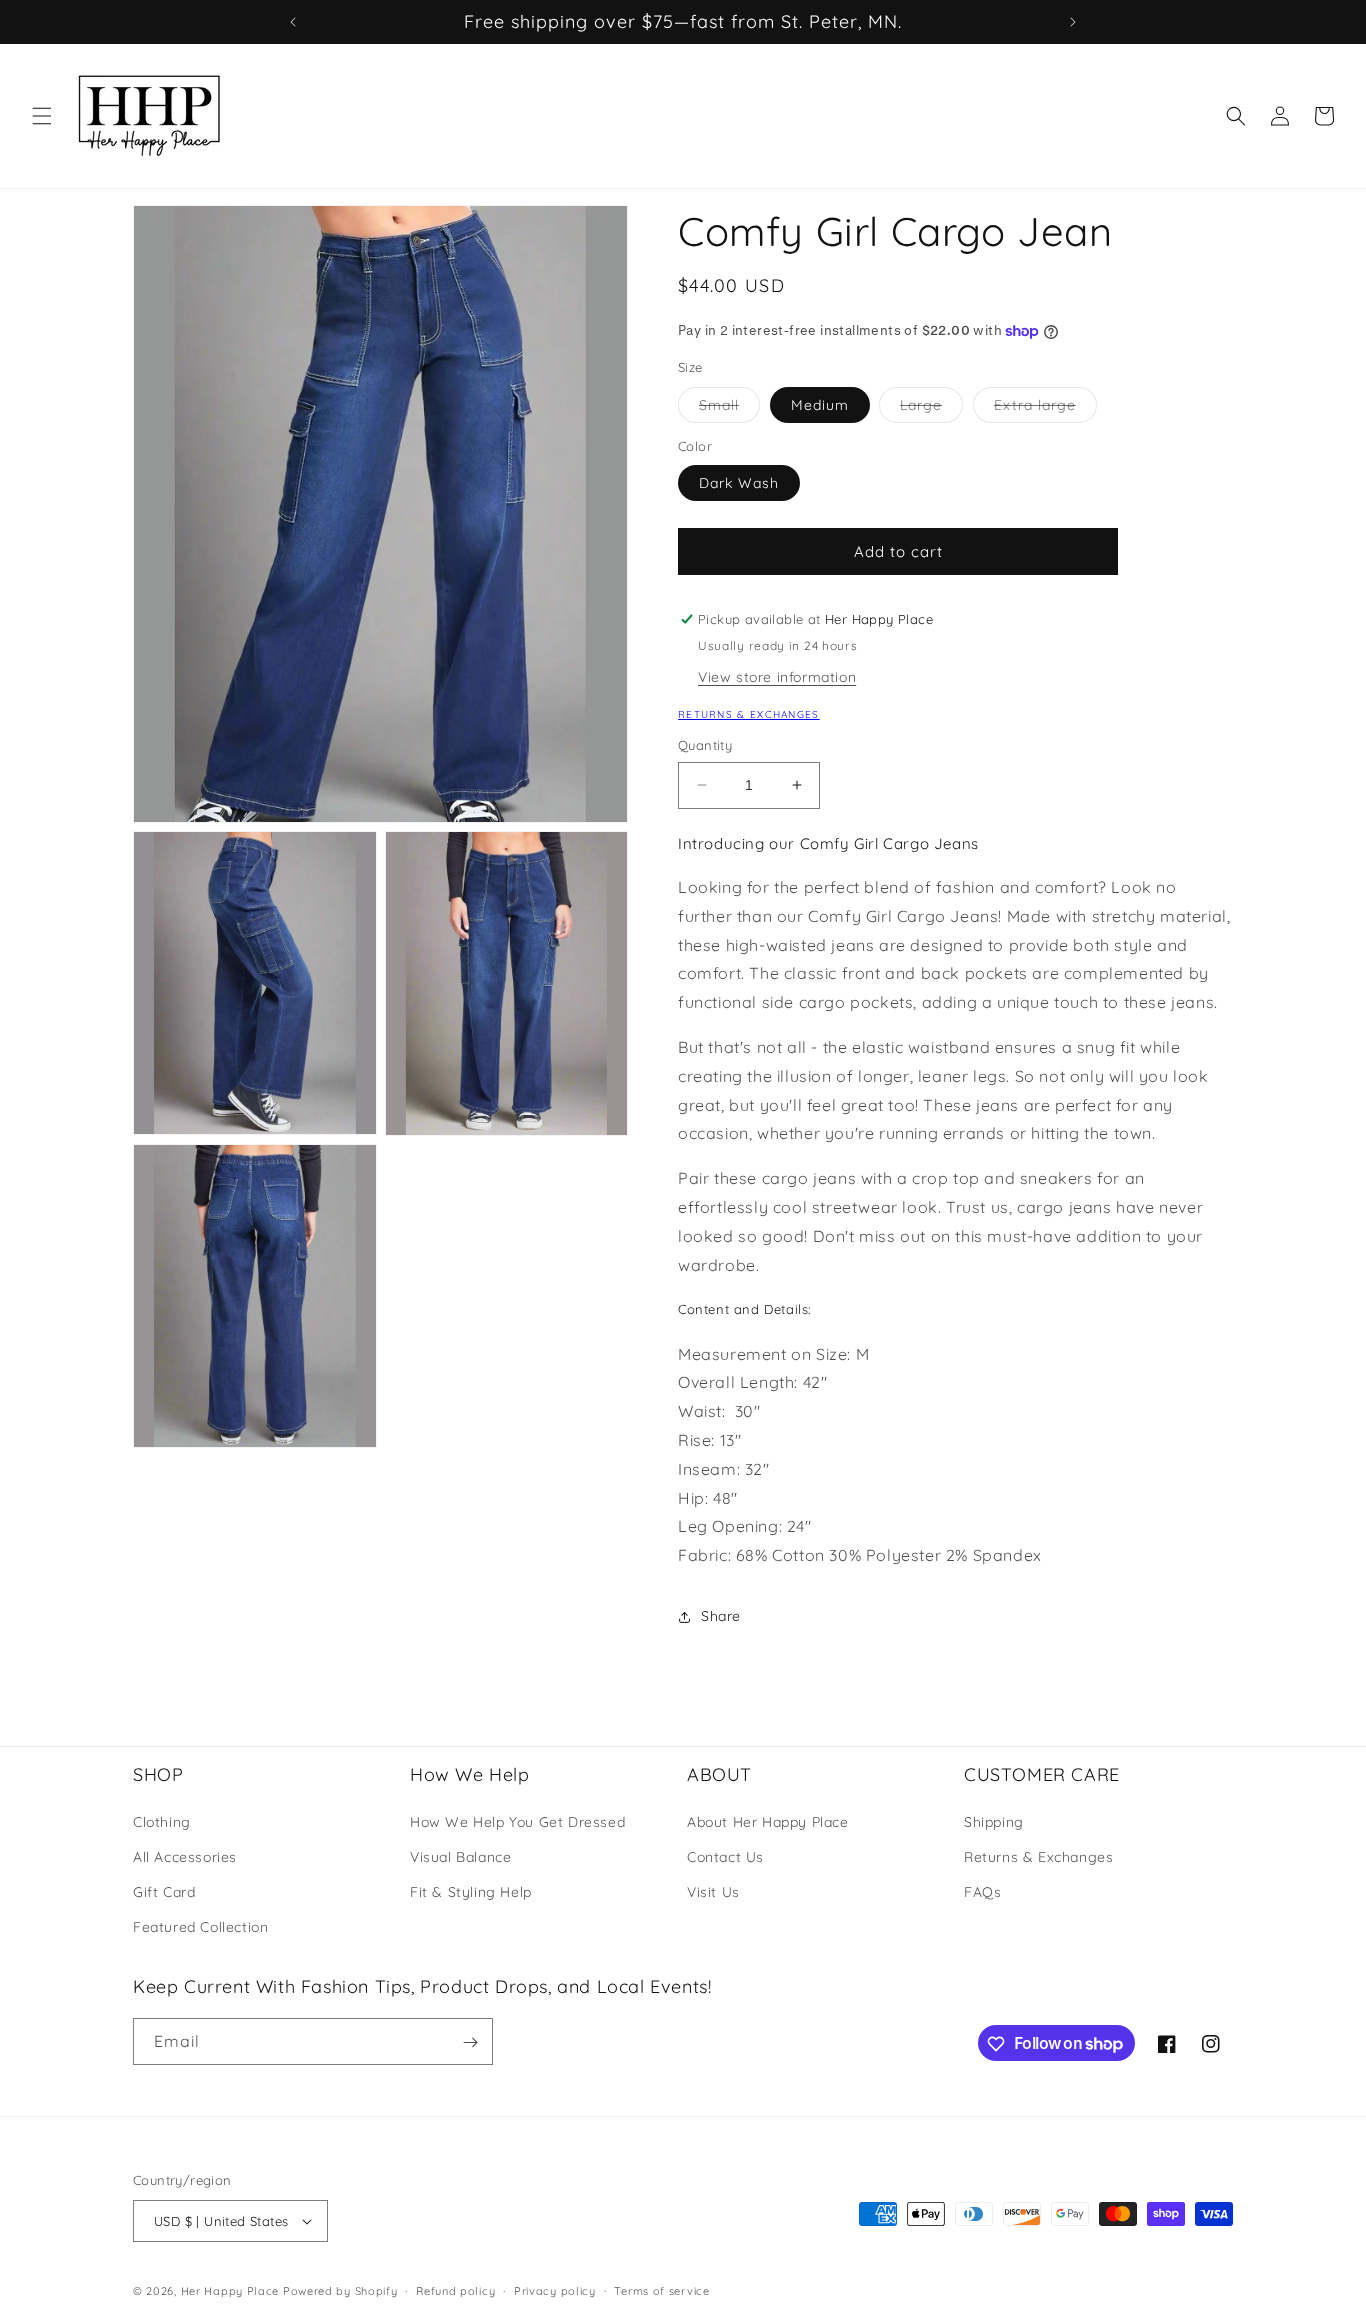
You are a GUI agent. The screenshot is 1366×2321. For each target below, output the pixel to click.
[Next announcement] (1073, 22)
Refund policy (455, 2291)
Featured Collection (200, 1927)
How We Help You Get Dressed (517, 1821)
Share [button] (721, 1616)
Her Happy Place (230, 2291)
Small (729, 409)
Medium (820, 405)
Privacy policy (555, 2291)
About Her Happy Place (768, 1821)
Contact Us (725, 1857)
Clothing (162, 1821)
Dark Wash (739, 483)
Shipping (994, 1821)
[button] (42, 116)
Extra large (1045, 409)
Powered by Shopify (340, 2291)
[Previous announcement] (293, 22)
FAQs (982, 1892)
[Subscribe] (470, 2042)
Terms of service (661, 2291)
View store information (777, 677)
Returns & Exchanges (749, 714)
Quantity (705, 745)
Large (931, 409)
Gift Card (164, 1892)
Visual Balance (460, 1857)
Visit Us (713, 1892)
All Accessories (185, 1857)
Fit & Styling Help (471, 1892)
